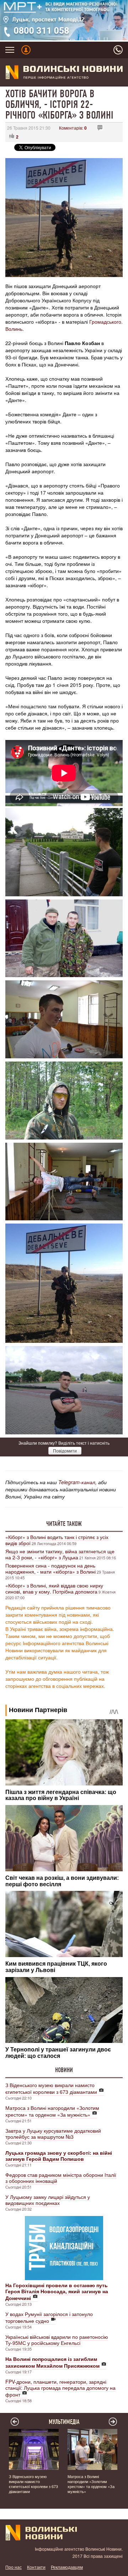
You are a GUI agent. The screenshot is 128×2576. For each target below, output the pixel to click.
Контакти (36, 2567)
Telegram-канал (77, 1482)
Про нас (14, 2567)
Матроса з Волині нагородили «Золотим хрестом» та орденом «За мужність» (52, 2111)
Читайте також (64, 1524)
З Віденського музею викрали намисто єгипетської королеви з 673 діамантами (51, 2088)
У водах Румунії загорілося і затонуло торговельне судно (49, 2317)
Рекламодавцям (67, 2567)
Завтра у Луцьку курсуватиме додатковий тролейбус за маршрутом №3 (53, 2134)
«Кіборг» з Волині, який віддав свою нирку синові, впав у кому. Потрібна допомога (54, 1588)
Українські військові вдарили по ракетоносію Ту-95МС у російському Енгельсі (57, 2340)
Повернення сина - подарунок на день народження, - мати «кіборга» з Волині (50, 1568)
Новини (64, 2070)
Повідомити (65, 1451)
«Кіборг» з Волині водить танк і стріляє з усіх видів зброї (57, 1540)
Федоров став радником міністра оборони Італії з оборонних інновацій (61, 2178)
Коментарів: (73, 128)
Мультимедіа (64, 2422)
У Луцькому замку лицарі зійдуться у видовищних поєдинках (48, 2200)
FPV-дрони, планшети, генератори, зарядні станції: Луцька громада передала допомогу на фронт (60, 2388)
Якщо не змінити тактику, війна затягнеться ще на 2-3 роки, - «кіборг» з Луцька (60, 1554)
